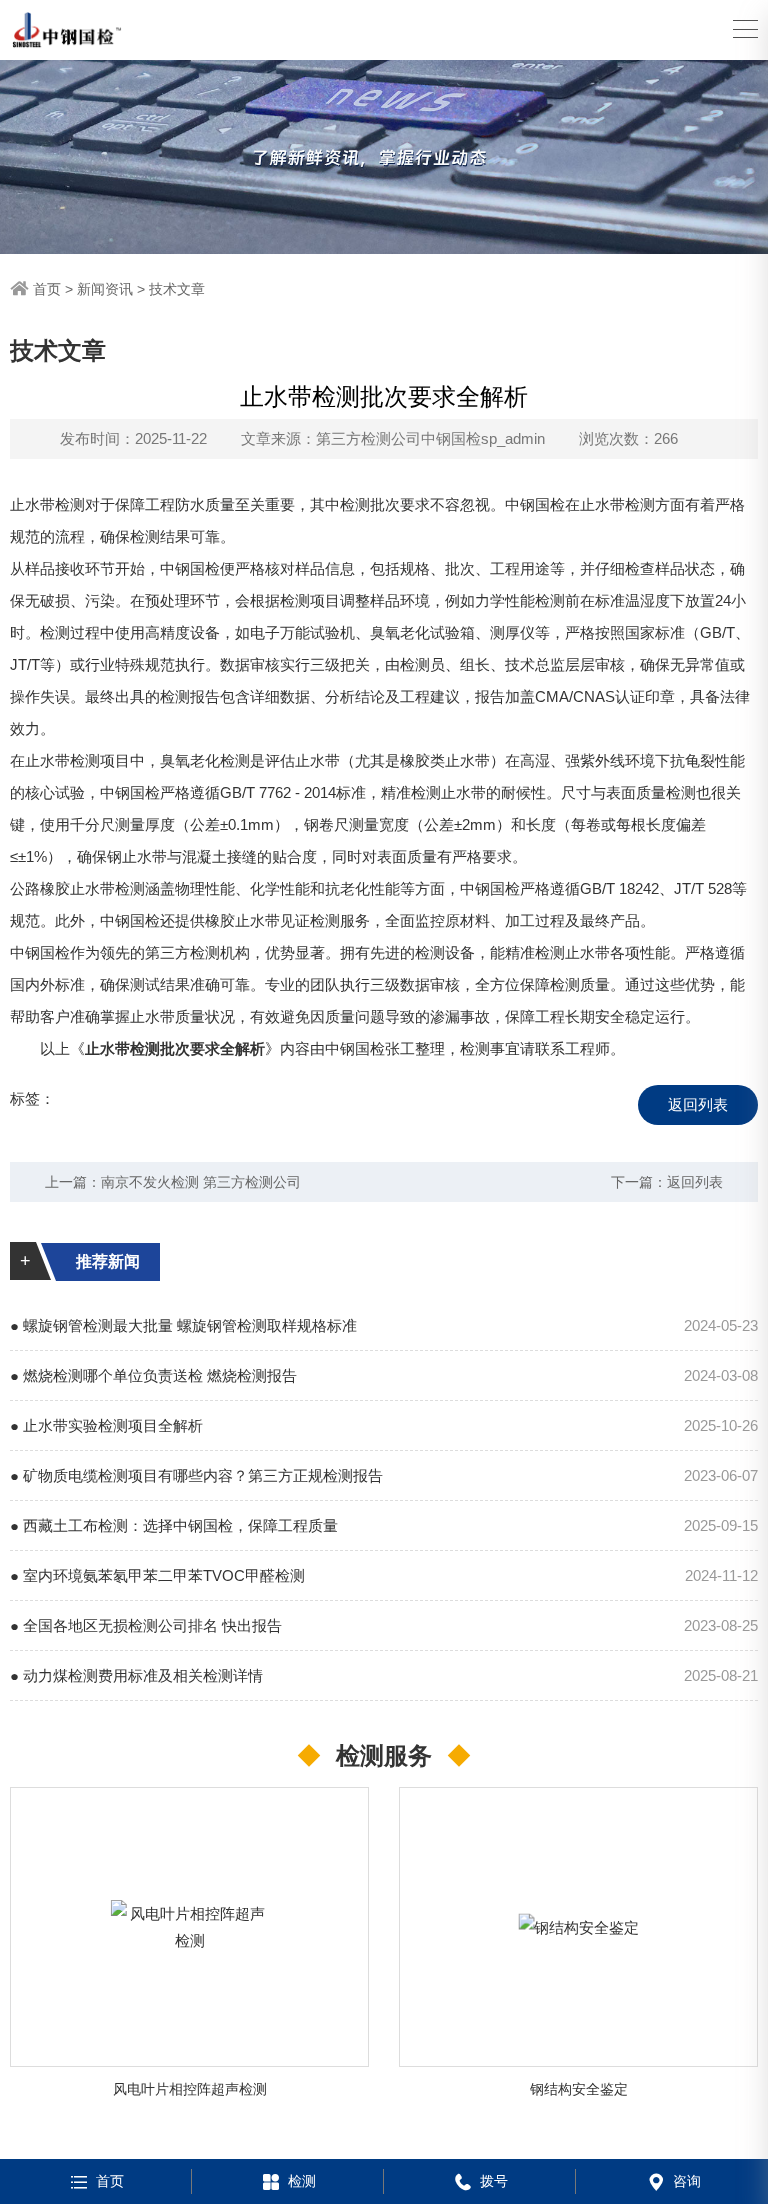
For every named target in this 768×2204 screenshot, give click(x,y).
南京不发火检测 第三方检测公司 (201, 1182)
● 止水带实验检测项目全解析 (106, 1425)
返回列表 (698, 1104)
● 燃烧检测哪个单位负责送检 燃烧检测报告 (153, 1375)
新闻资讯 (105, 289)
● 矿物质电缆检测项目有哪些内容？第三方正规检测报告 (196, 1475)
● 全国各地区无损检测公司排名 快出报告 (146, 1625)
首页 (47, 289)
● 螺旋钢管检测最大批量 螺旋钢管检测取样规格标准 (183, 1325)
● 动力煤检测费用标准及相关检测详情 (136, 1675)
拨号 (494, 2181)
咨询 (687, 2181)
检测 (302, 2181)
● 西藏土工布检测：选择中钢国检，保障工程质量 (174, 1525)
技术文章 (177, 289)
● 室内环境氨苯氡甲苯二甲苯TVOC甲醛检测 (157, 1575)
